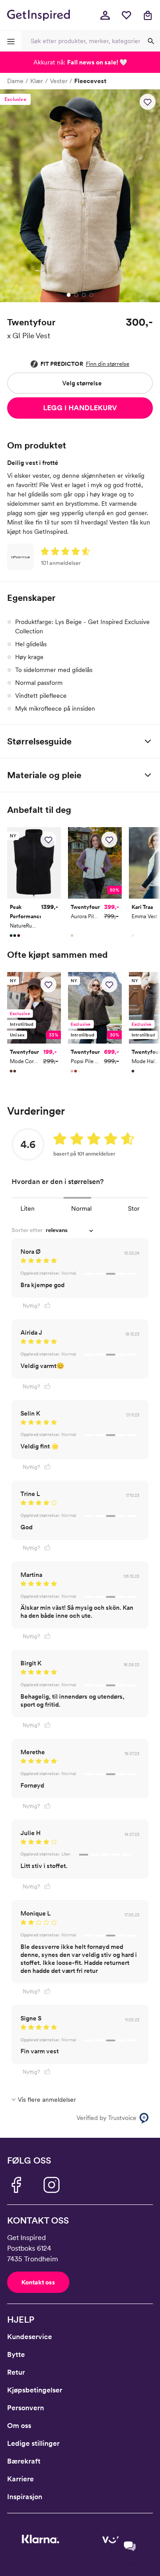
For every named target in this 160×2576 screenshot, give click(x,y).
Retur (16, 2372)
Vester (59, 81)
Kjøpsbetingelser (35, 2390)
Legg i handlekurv (80, 408)
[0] (126, 15)
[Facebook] (16, 2185)
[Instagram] (52, 2185)
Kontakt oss (38, 2282)
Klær (37, 81)
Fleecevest (90, 81)
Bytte (16, 2354)
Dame (15, 81)
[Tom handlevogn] (148, 15)
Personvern (26, 2408)
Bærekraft (24, 2461)
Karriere (20, 2479)
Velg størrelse (82, 383)
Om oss (19, 2426)
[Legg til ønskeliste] (148, 102)
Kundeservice (30, 2337)
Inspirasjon (25, 2497)
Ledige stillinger (33, 2443)
